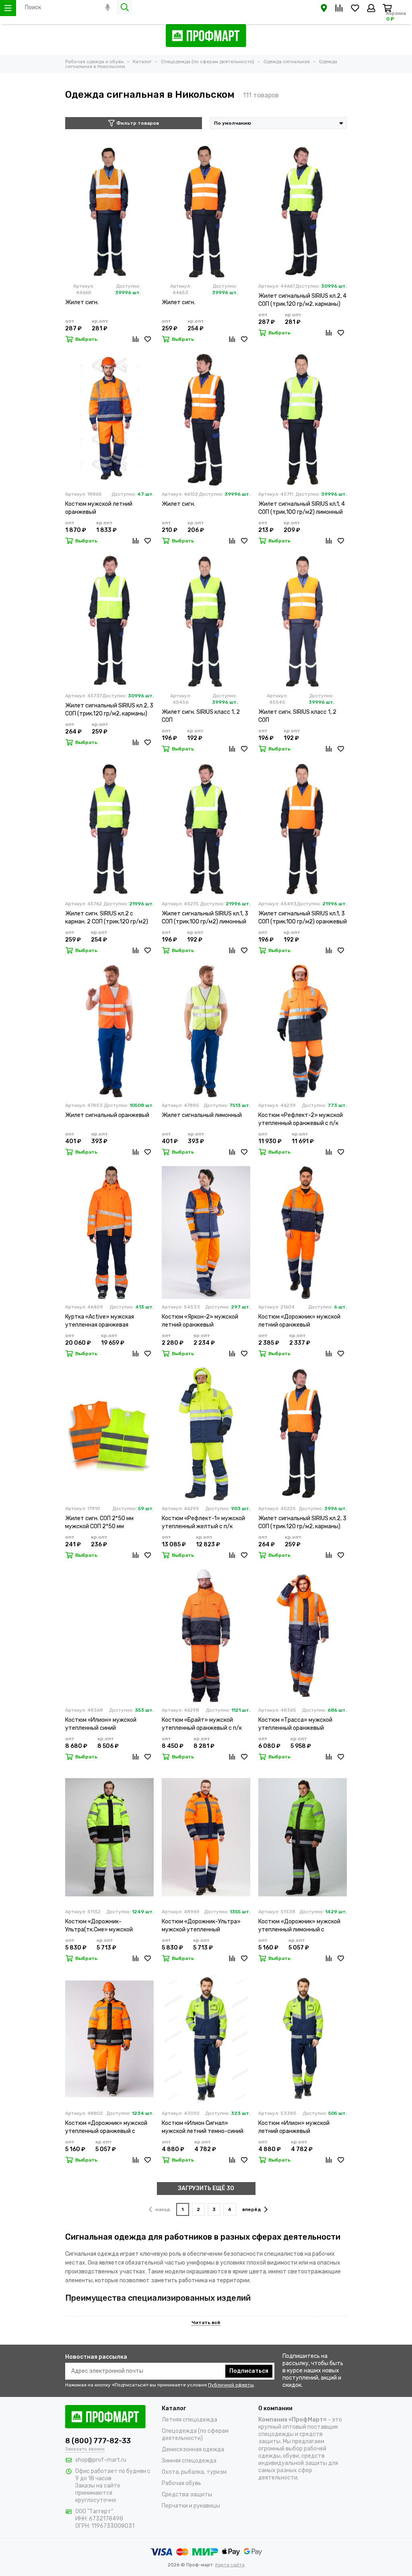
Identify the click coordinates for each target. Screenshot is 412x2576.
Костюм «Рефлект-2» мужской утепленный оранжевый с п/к (301, 1119)
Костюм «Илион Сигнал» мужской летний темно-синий (203, 2127)
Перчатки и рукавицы (191, 2506)
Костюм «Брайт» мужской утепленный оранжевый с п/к (202, 1724)
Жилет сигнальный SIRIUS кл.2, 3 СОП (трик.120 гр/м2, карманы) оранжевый (302, 1523)
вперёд (252, 2209)
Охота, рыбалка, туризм (194, 2472)
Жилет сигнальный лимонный (202, 1115)
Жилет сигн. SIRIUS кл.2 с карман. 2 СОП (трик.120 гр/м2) (107, 918)
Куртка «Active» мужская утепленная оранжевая (100, 1321)
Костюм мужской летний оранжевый (99, 508)
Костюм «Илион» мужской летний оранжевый (294, 2127)
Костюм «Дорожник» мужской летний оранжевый (299, 1321)
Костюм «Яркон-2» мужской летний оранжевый (200, 1321)
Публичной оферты (231, 2385)
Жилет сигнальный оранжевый (107, 1115)
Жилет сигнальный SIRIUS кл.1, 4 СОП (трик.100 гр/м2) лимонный (302, 508)
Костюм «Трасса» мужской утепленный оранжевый (295, 1724)
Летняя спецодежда (190, 2420)
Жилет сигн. (82, 302)
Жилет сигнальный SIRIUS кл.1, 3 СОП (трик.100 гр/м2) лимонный (205, 918)
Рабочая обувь (181, 2483)
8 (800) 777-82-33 (98, 2441)
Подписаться (249, 2371)
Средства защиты (187, 2495)
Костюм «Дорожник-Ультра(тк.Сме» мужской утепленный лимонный (99, 1926)
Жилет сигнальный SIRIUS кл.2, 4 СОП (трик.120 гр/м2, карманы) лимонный (302, 300)
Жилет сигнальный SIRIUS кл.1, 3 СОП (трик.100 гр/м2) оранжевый (303, 918)
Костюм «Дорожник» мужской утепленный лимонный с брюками (299, 1926)
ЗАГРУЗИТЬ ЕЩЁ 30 (206, 2188)
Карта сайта (230, 2565)
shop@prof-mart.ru (101, 2460)
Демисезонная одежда (193, 2449)
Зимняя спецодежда (189, 2461)
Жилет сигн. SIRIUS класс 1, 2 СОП (201, 716)
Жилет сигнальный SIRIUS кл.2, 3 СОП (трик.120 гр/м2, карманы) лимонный (109, 710)
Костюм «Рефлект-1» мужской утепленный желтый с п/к (203, 1522)
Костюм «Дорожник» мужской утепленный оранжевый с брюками (106, 2128)
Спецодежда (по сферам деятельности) (195, 2435)
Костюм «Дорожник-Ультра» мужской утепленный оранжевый (201, 1926)
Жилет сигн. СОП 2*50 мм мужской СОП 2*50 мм (99, 1522)
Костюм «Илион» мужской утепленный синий (101, 1724)
